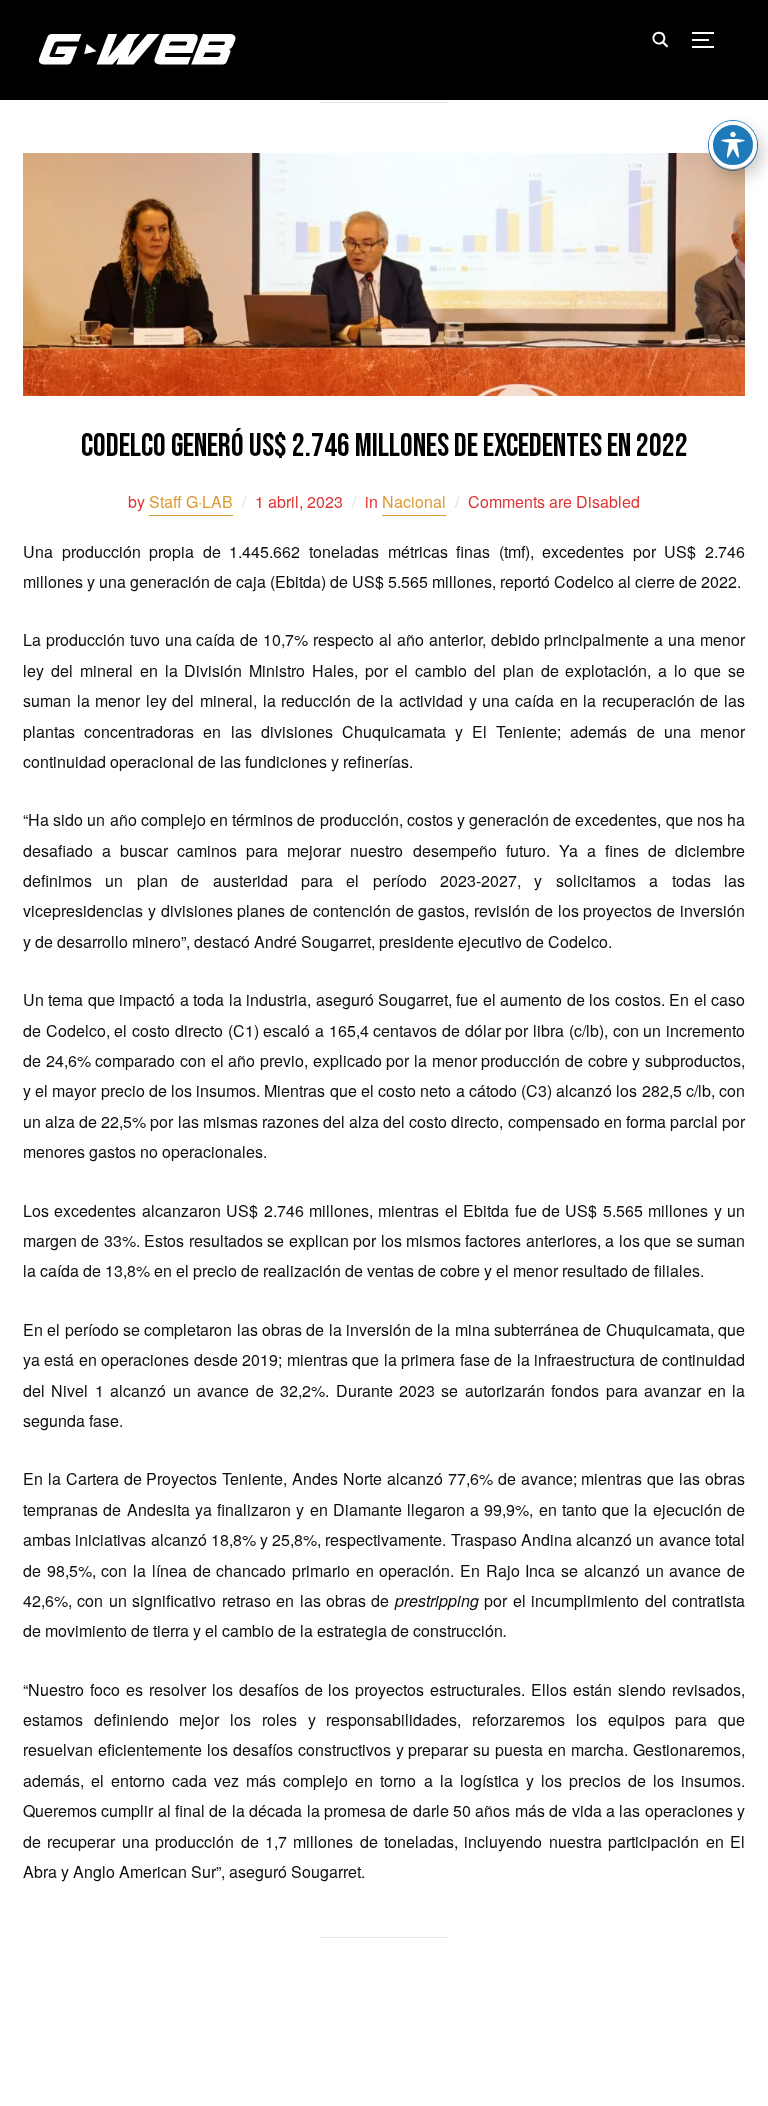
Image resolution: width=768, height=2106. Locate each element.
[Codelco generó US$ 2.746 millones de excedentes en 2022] (384, 166)
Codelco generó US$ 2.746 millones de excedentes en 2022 (384, 446)
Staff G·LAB (191, 501)
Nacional (414, 501)
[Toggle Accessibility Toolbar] (733, 145)
